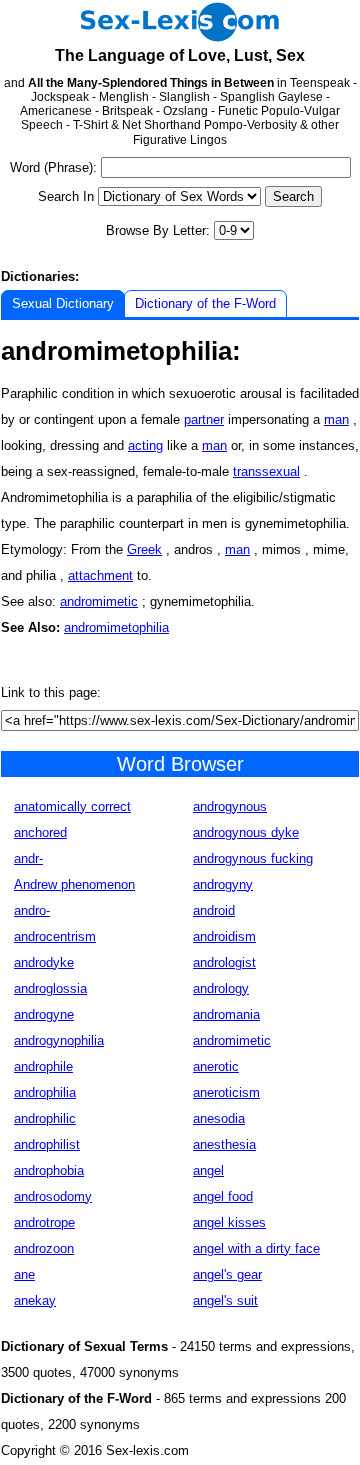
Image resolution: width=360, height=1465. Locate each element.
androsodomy (53, 1196)
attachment (100, 575)
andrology (221, 988)
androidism (224, 936)
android (214, 910)
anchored (40, 832)
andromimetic (99, 601)
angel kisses (229, 1222)
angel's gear (227, 1274)
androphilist (47, 1144)
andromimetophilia (116, 627)
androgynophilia (59, 1040)
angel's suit (225, 1300)
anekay (35, 1300)
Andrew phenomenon (74, 884)
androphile (43, 1066)
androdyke (44, 962)
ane (24, 1274)
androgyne (44, 1014)
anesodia (219, 1118)
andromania (226, 1014)
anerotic (216, 1066)
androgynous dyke (246, 832)
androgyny (223, 884)
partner (204, 419)
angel (208, 1170)
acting (145, 445)
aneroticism (226, 1092)
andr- (28, 858)
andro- (32, 910)
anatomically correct (72, 806)
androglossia (50, 988)
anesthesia (224, 1144)
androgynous (230, 806)
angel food (223, 1196)
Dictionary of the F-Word (205, 303)
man (336, 419)
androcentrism (55, 936)
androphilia (45, 1092)
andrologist (224, 962)
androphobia (49, 1170)
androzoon (44, 1248)
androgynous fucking (253, 858)
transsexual (266, 471)
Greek (144, 549)
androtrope (44, 1222)
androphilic (45, 1118)
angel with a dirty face (256, 1248)
